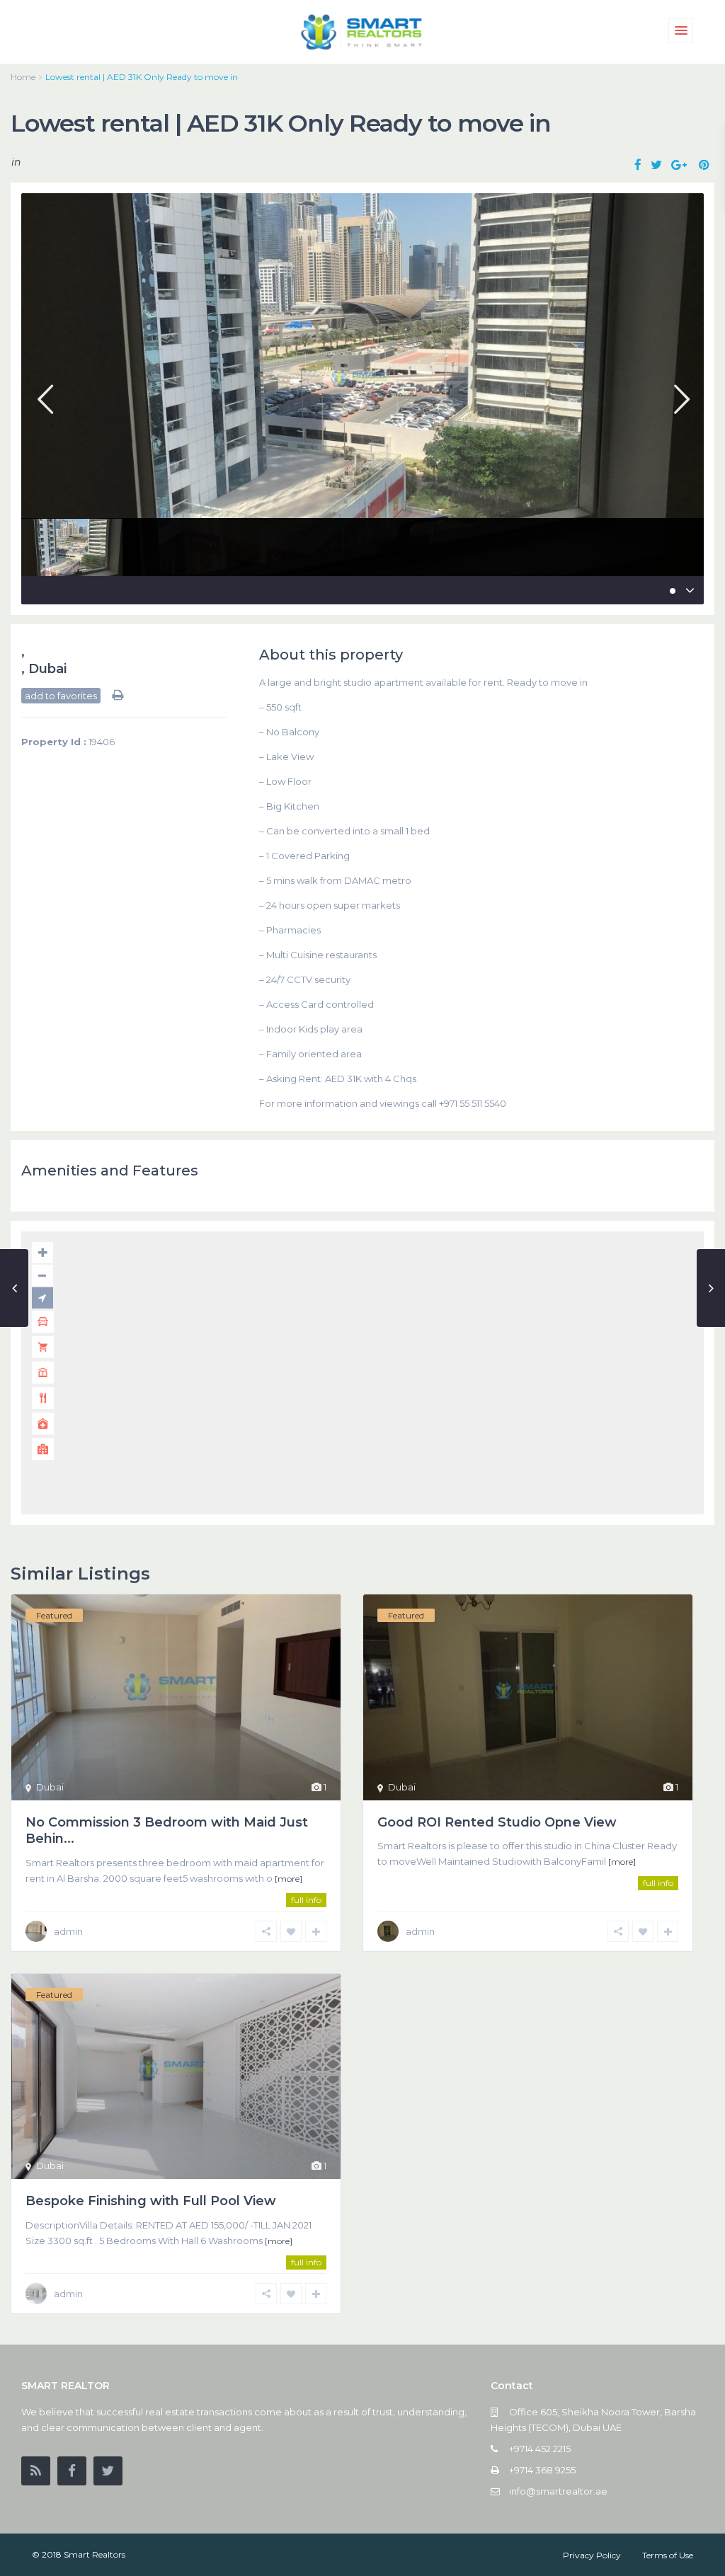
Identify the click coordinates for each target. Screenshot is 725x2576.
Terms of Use (668, 2555)
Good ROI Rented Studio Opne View (497, 1822)
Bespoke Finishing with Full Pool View (151, 2201)
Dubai (47, 669)
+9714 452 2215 (540, 2449)
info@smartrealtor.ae (558, 2491)
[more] (289, 1879)
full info (306, 1900)
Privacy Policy (592, 2555)
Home (23, 77)
